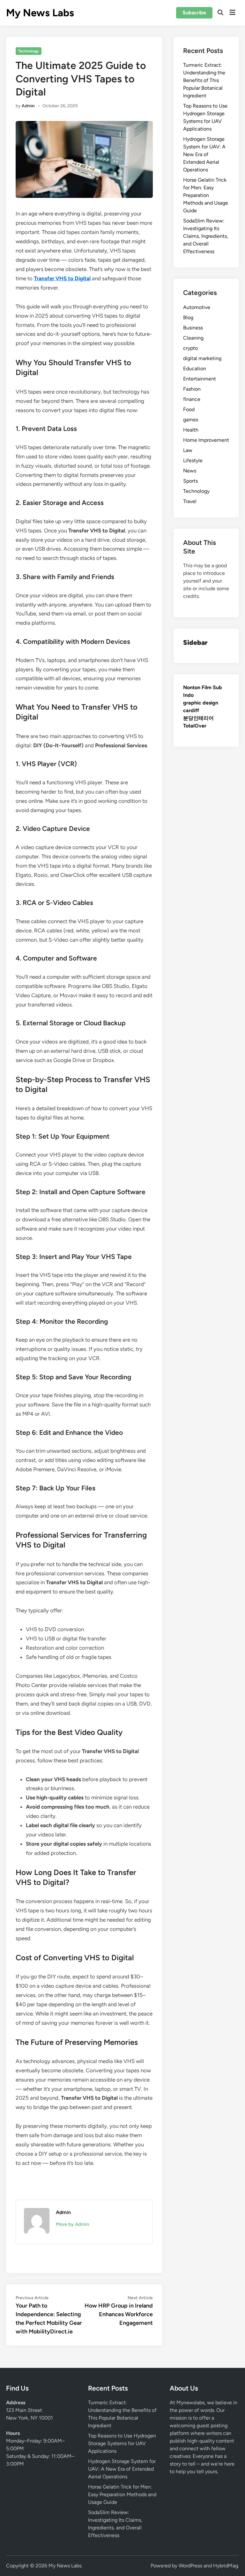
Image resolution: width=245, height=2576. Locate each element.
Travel (190, 501)
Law (188, 450)
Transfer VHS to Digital (62, 278)
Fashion (192, 389)
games (191, 420)
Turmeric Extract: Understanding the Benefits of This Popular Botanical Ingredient (204, 80)
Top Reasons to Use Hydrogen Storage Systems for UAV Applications (122, 2443)
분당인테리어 (198, 718)
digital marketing (202, 358)
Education (195, 369)
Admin (28, 106)
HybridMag (226, 2566)
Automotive (197, 307)
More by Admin (72, 2224)
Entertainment (200, 379)
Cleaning (193, 338)
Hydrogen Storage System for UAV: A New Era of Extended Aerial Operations (204, 154)
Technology (29, 51)
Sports (190, 481)
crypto (190, 348)
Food (189, 409)
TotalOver (195, 726)
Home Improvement (206, 440)
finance (192, 399)
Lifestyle (193, 460)
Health (191, 430)
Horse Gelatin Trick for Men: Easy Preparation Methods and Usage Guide (206, 195)
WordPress (190, 2566)
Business (193, 328)
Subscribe (194, 13)
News (190, 471)
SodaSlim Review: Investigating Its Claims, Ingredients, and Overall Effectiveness (206, 236)
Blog (188, 317)
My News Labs (40, 13)
